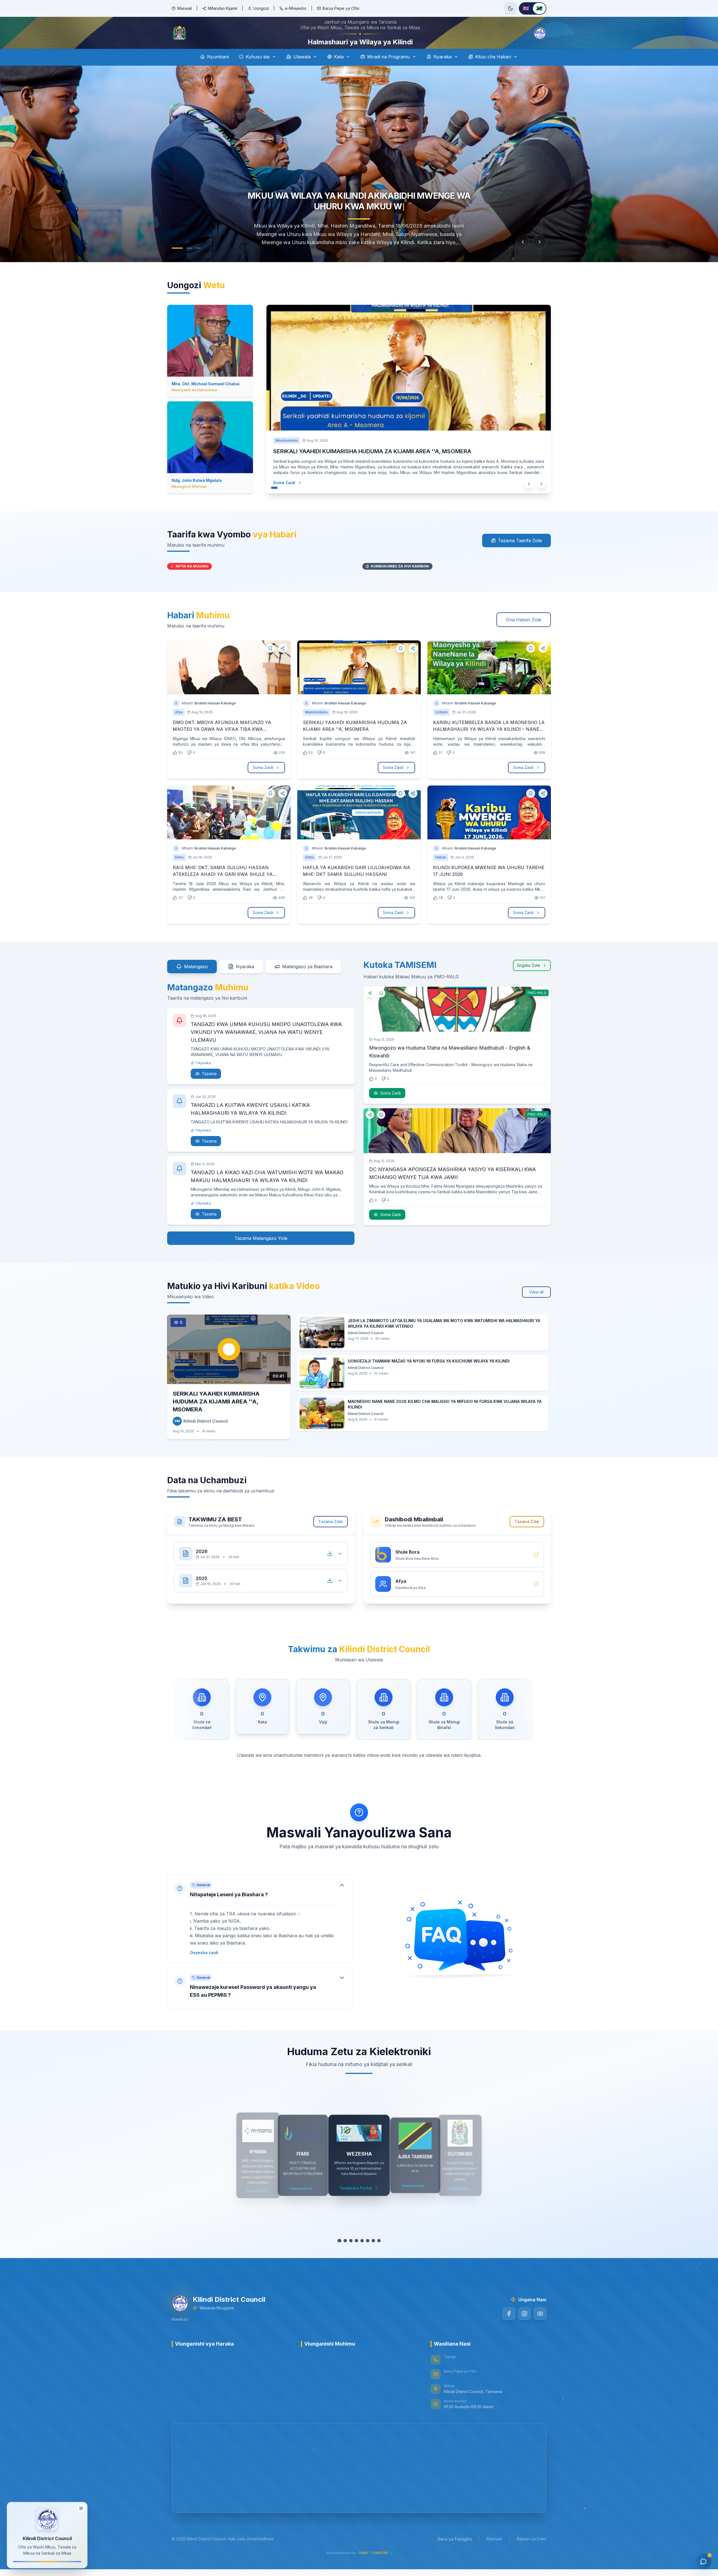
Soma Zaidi (290, 498)
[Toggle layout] (81, 2509)
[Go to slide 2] (183, 264)
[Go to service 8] (379, 2256)
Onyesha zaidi (204, 1968)
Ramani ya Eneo (532, 2555)
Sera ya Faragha (455, 2555)
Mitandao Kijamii (223, 8)
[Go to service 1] (339, 2256)
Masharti (494, 2555)
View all (536, 1308)
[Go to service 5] (362, 2256)
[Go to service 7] (373, 2256)
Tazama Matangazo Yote (261, 1254)
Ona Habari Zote (524, 635)
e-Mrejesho (296, 8)
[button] (260, 1934)
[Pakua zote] (330, 1569)
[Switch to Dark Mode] (510, 8)
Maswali (185, 8)
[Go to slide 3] (192, 264)
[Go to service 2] (345, 2256)
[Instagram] (524, 2329)
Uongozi (261, 8)
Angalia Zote (529, 981)
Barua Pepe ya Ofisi (341, 8)
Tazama (209, 1089)
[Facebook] (509, 2329)
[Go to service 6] (368, 2256)
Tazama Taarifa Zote (520, 556)
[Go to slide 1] (174, 264)
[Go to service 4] (356, 2256)
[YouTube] (540, 2329)
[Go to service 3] (351, 2256)
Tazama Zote (331, 1537)
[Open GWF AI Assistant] (703, 2561)
